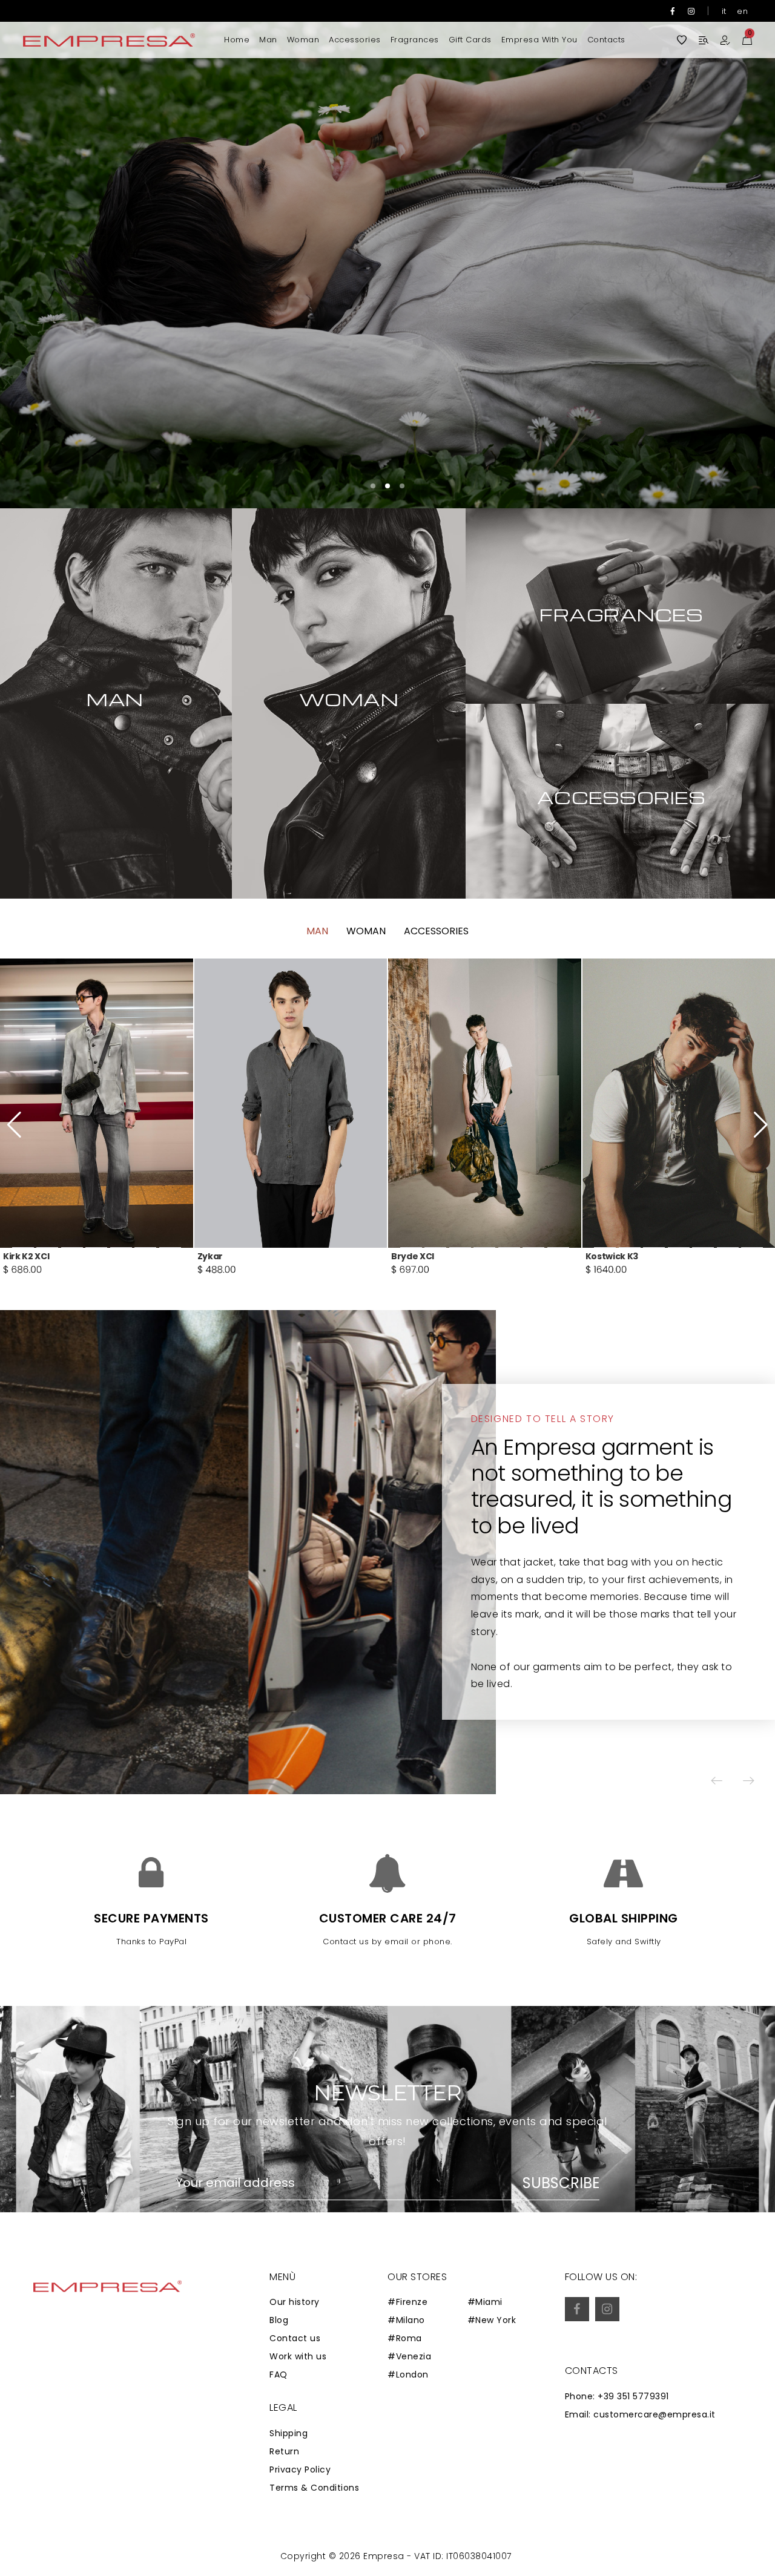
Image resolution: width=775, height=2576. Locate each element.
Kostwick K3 (224, 1256)
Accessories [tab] (436, 931)
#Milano (406, 2320)
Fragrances (415, 40)
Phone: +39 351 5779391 (617, 2396)
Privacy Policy (300, 2469)
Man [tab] (317, 931)
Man (268, 40)
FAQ (279, 2374)
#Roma (405, 2338)
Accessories (355, 40)
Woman (303, 40)
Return (284, 2451)
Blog (279, 2320)
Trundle (603, 1256)
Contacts (606, 40)
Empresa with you (539, 40)
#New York (492, 2320)
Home (237, 40)
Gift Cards (470, 40)
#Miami (485, 2302)
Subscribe (561, 2183)
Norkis (405, 1256)
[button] (730, 254)
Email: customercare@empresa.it (640, 2414)
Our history (295, 2302)
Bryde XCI (25, 1256)
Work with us (298, 2356)
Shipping (289, 2433)
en (742, 11)
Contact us (295, 2338)
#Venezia (409, 2356)
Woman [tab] (366, 931)
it (724, 11)
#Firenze (407, 2302)
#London (408, 2374)
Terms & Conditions (314, 2488)
